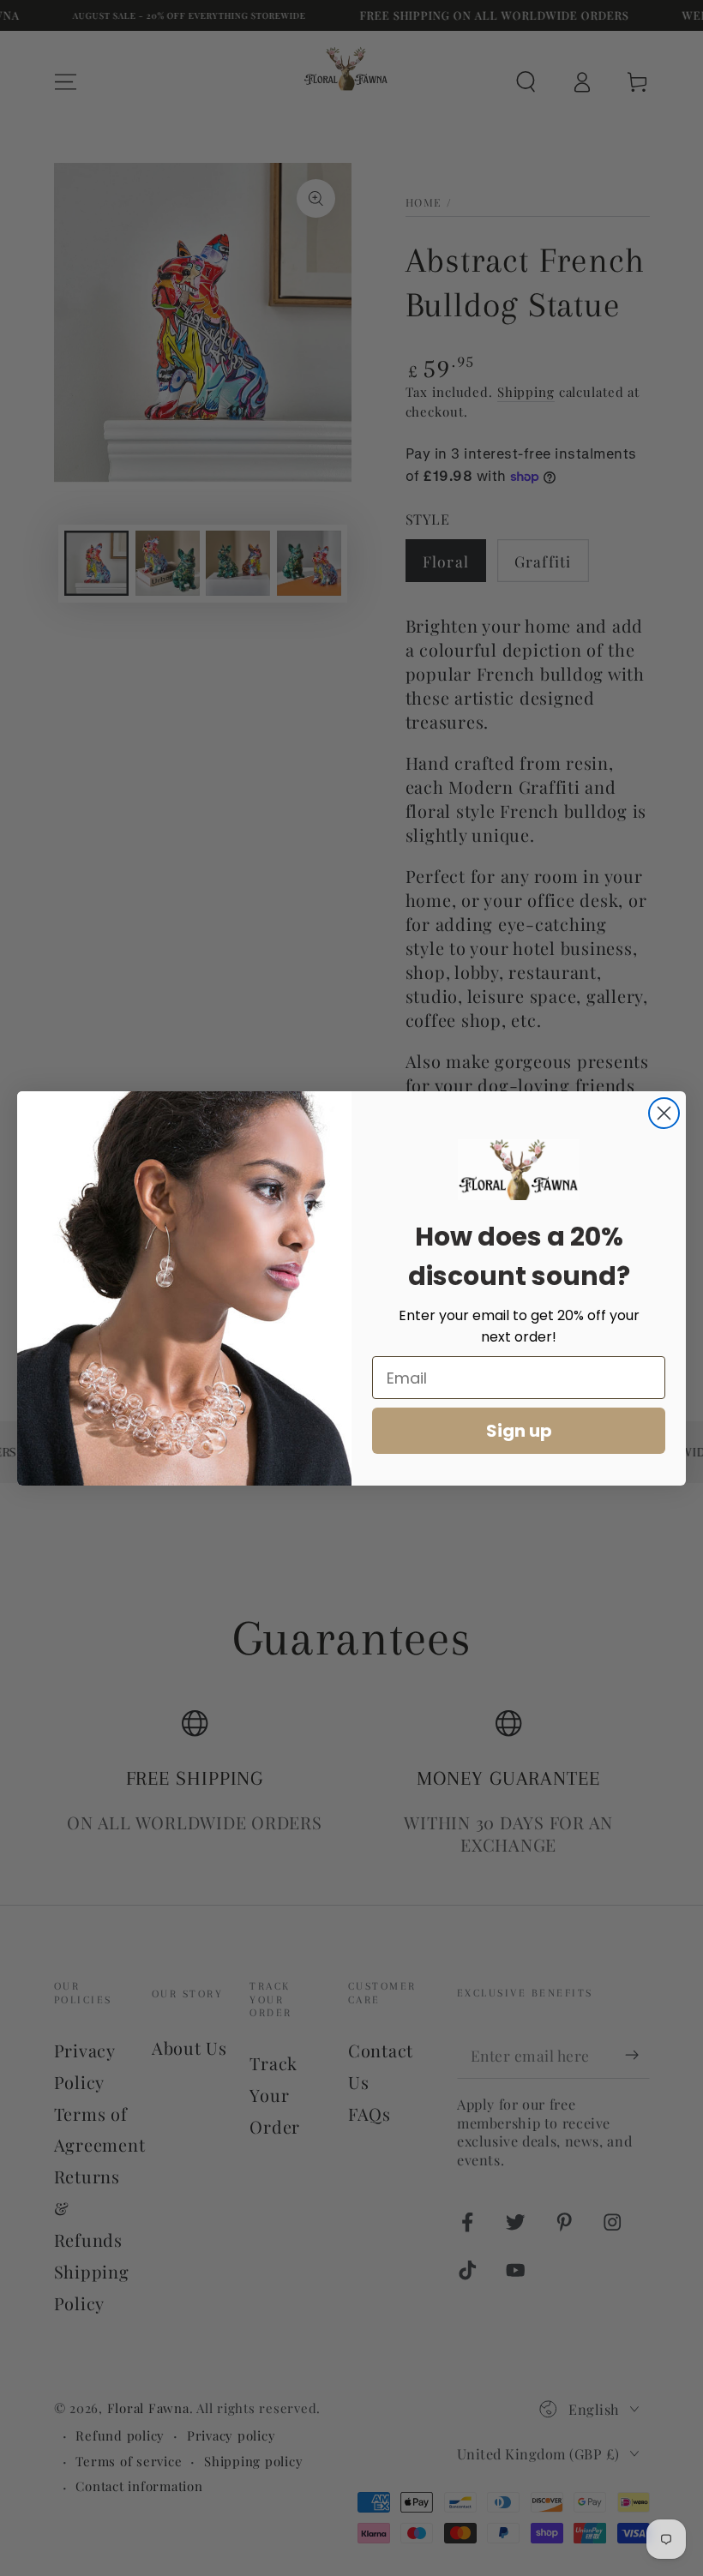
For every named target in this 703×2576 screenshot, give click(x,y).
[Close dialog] (664, 1113)
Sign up (519, 1431)
